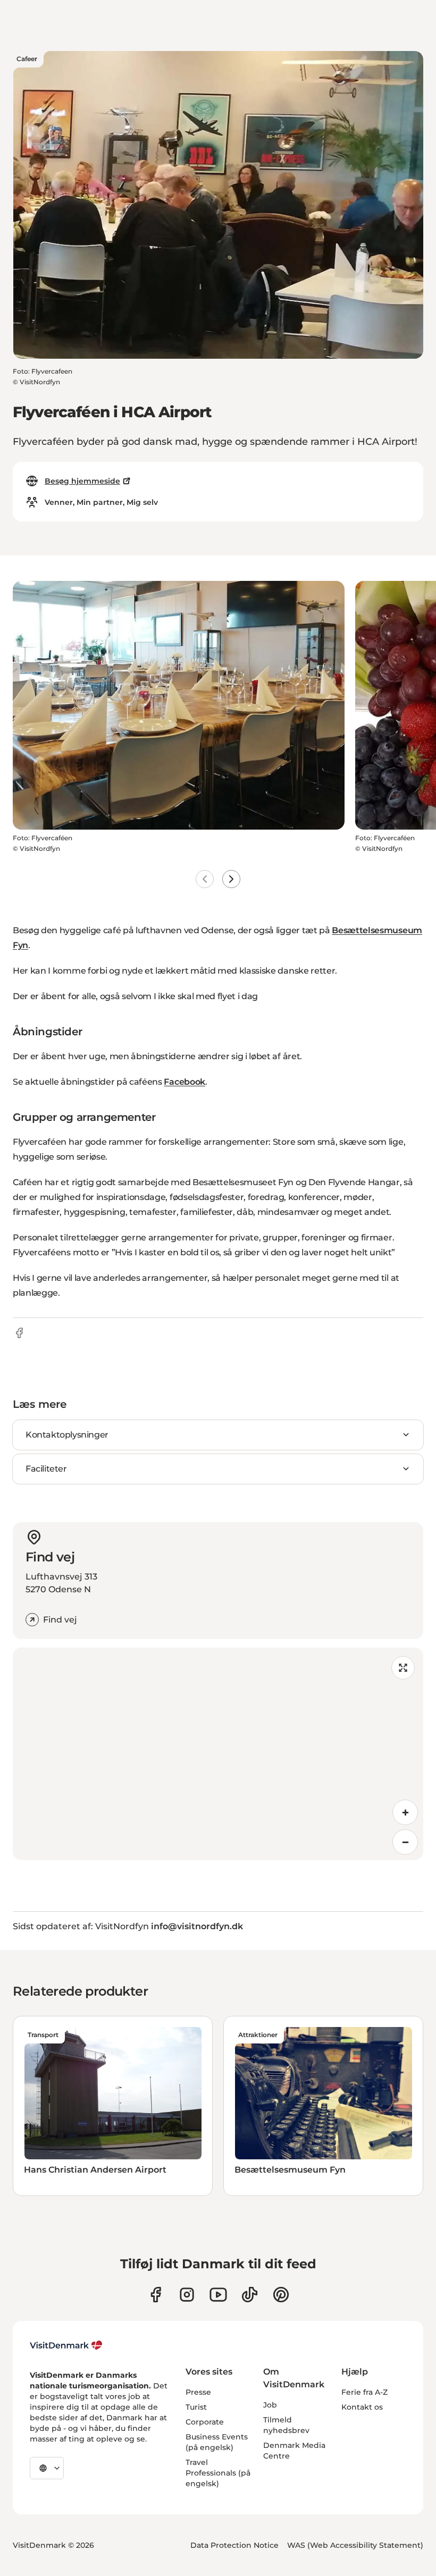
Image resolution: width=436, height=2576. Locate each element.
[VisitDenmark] (66, 2345)
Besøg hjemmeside (82, 481)
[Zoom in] (405, 1812)
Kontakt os (362, 2407)
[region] (218, 1754)
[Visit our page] (187, 2295)
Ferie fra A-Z (364, 2392)
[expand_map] (403, 1668)
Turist (196, 2407)
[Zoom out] (405, 1842)
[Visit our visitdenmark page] (218, 2295)
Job (270, 2405)
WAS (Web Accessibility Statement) (355, 2545)
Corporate (205, 2422)
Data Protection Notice (234, 2545)
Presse (198, 2392)
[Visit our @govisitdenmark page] (250, 2295)
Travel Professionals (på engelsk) (218, 2473)
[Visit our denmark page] (156, 2295)
